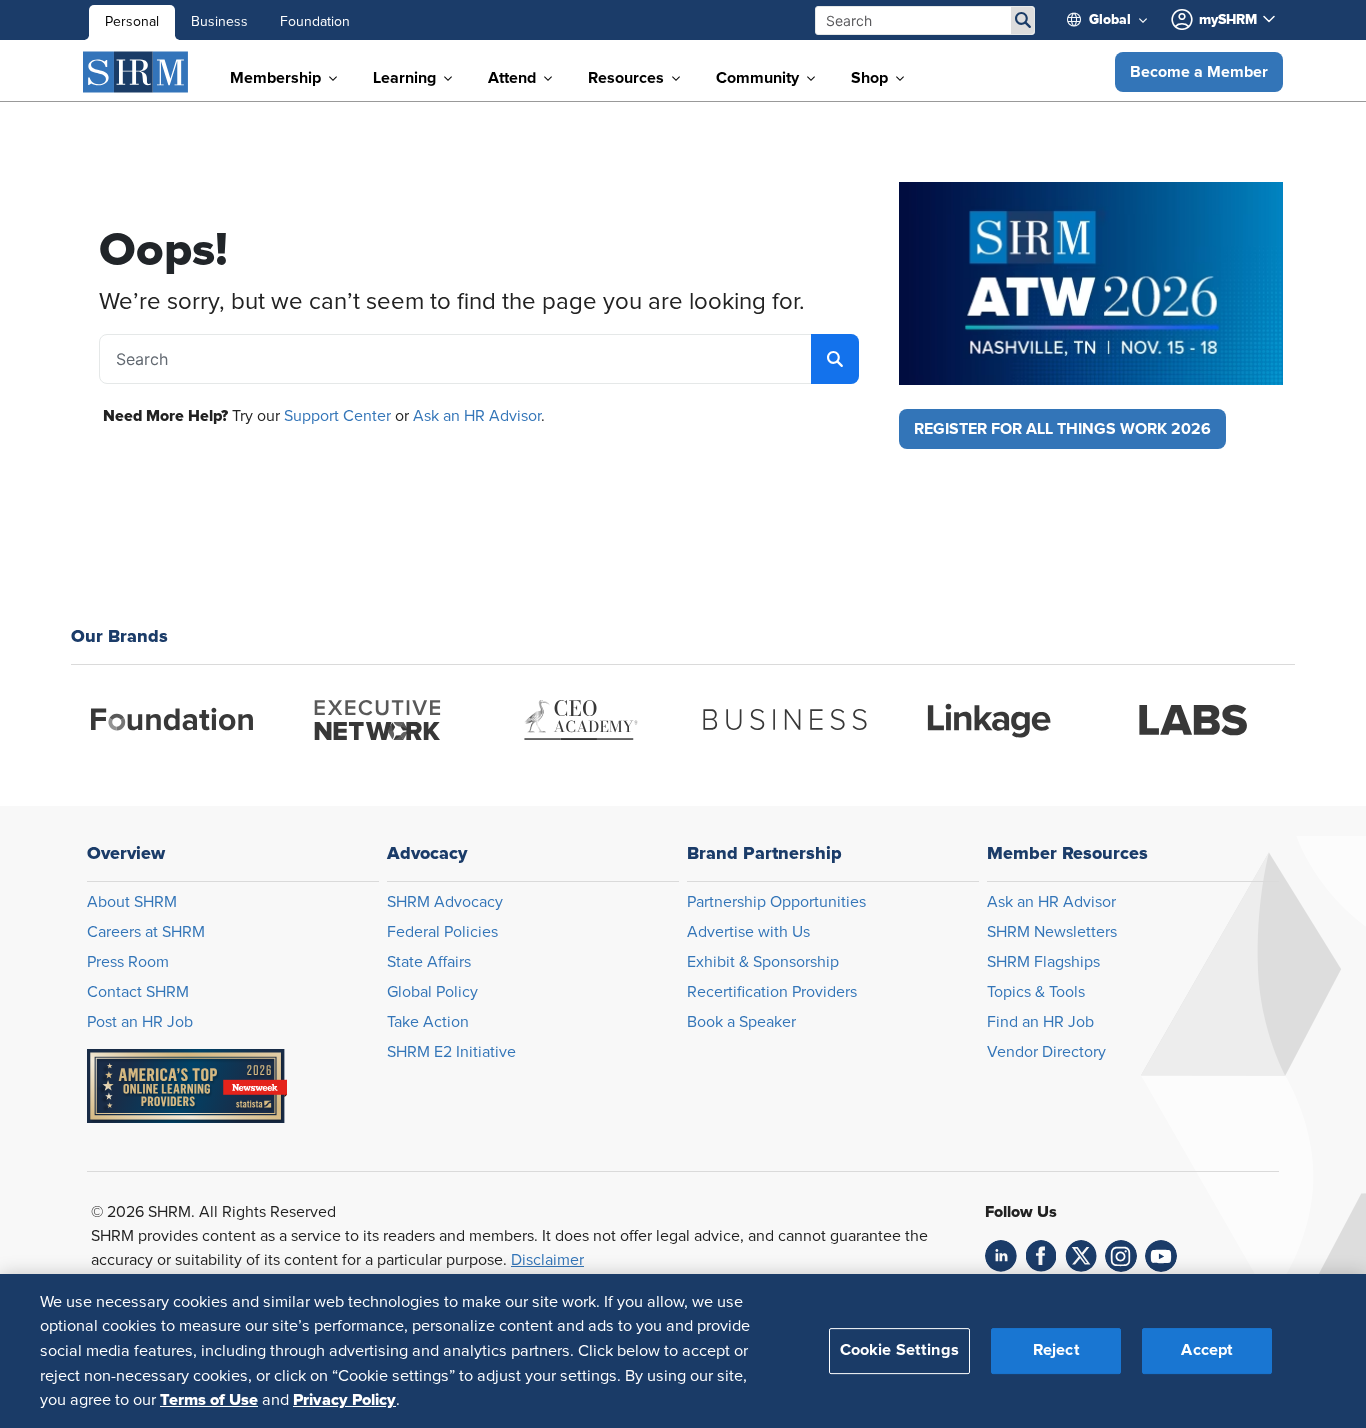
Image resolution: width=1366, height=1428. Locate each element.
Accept (1207, 1350)
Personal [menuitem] (132, 22)
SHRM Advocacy (445, 902)
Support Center (337, 416)
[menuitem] (1115, 20)
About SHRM (132, 902)
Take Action (428, 1022)
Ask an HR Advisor (477, 416)
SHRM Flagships (1043, 962)
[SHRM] (136, 72)
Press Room (128, 962)
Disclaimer (547, 1260)
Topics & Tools (1036, 992)
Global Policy (432, 992)
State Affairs (429, 962)
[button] (1199, 72)
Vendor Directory (1046, 1052)
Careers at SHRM (146, 932)
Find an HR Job (1040, 1022)
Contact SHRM (138, 992)
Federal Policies (442, 932)
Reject (1056, 1350)
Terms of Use (209, 1399)
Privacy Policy (344, 1399)
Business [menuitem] (219, 22)
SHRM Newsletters (1052, 932)
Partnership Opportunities (776, 902)
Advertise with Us (748, 932)
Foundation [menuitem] (315, 22)
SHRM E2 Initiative (451, 1052)
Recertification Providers (772, 992)
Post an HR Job (140, 1022)
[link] (1001, 1256)
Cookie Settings (899, 1350)
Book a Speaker (741, 1022)
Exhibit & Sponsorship (763, 962)
